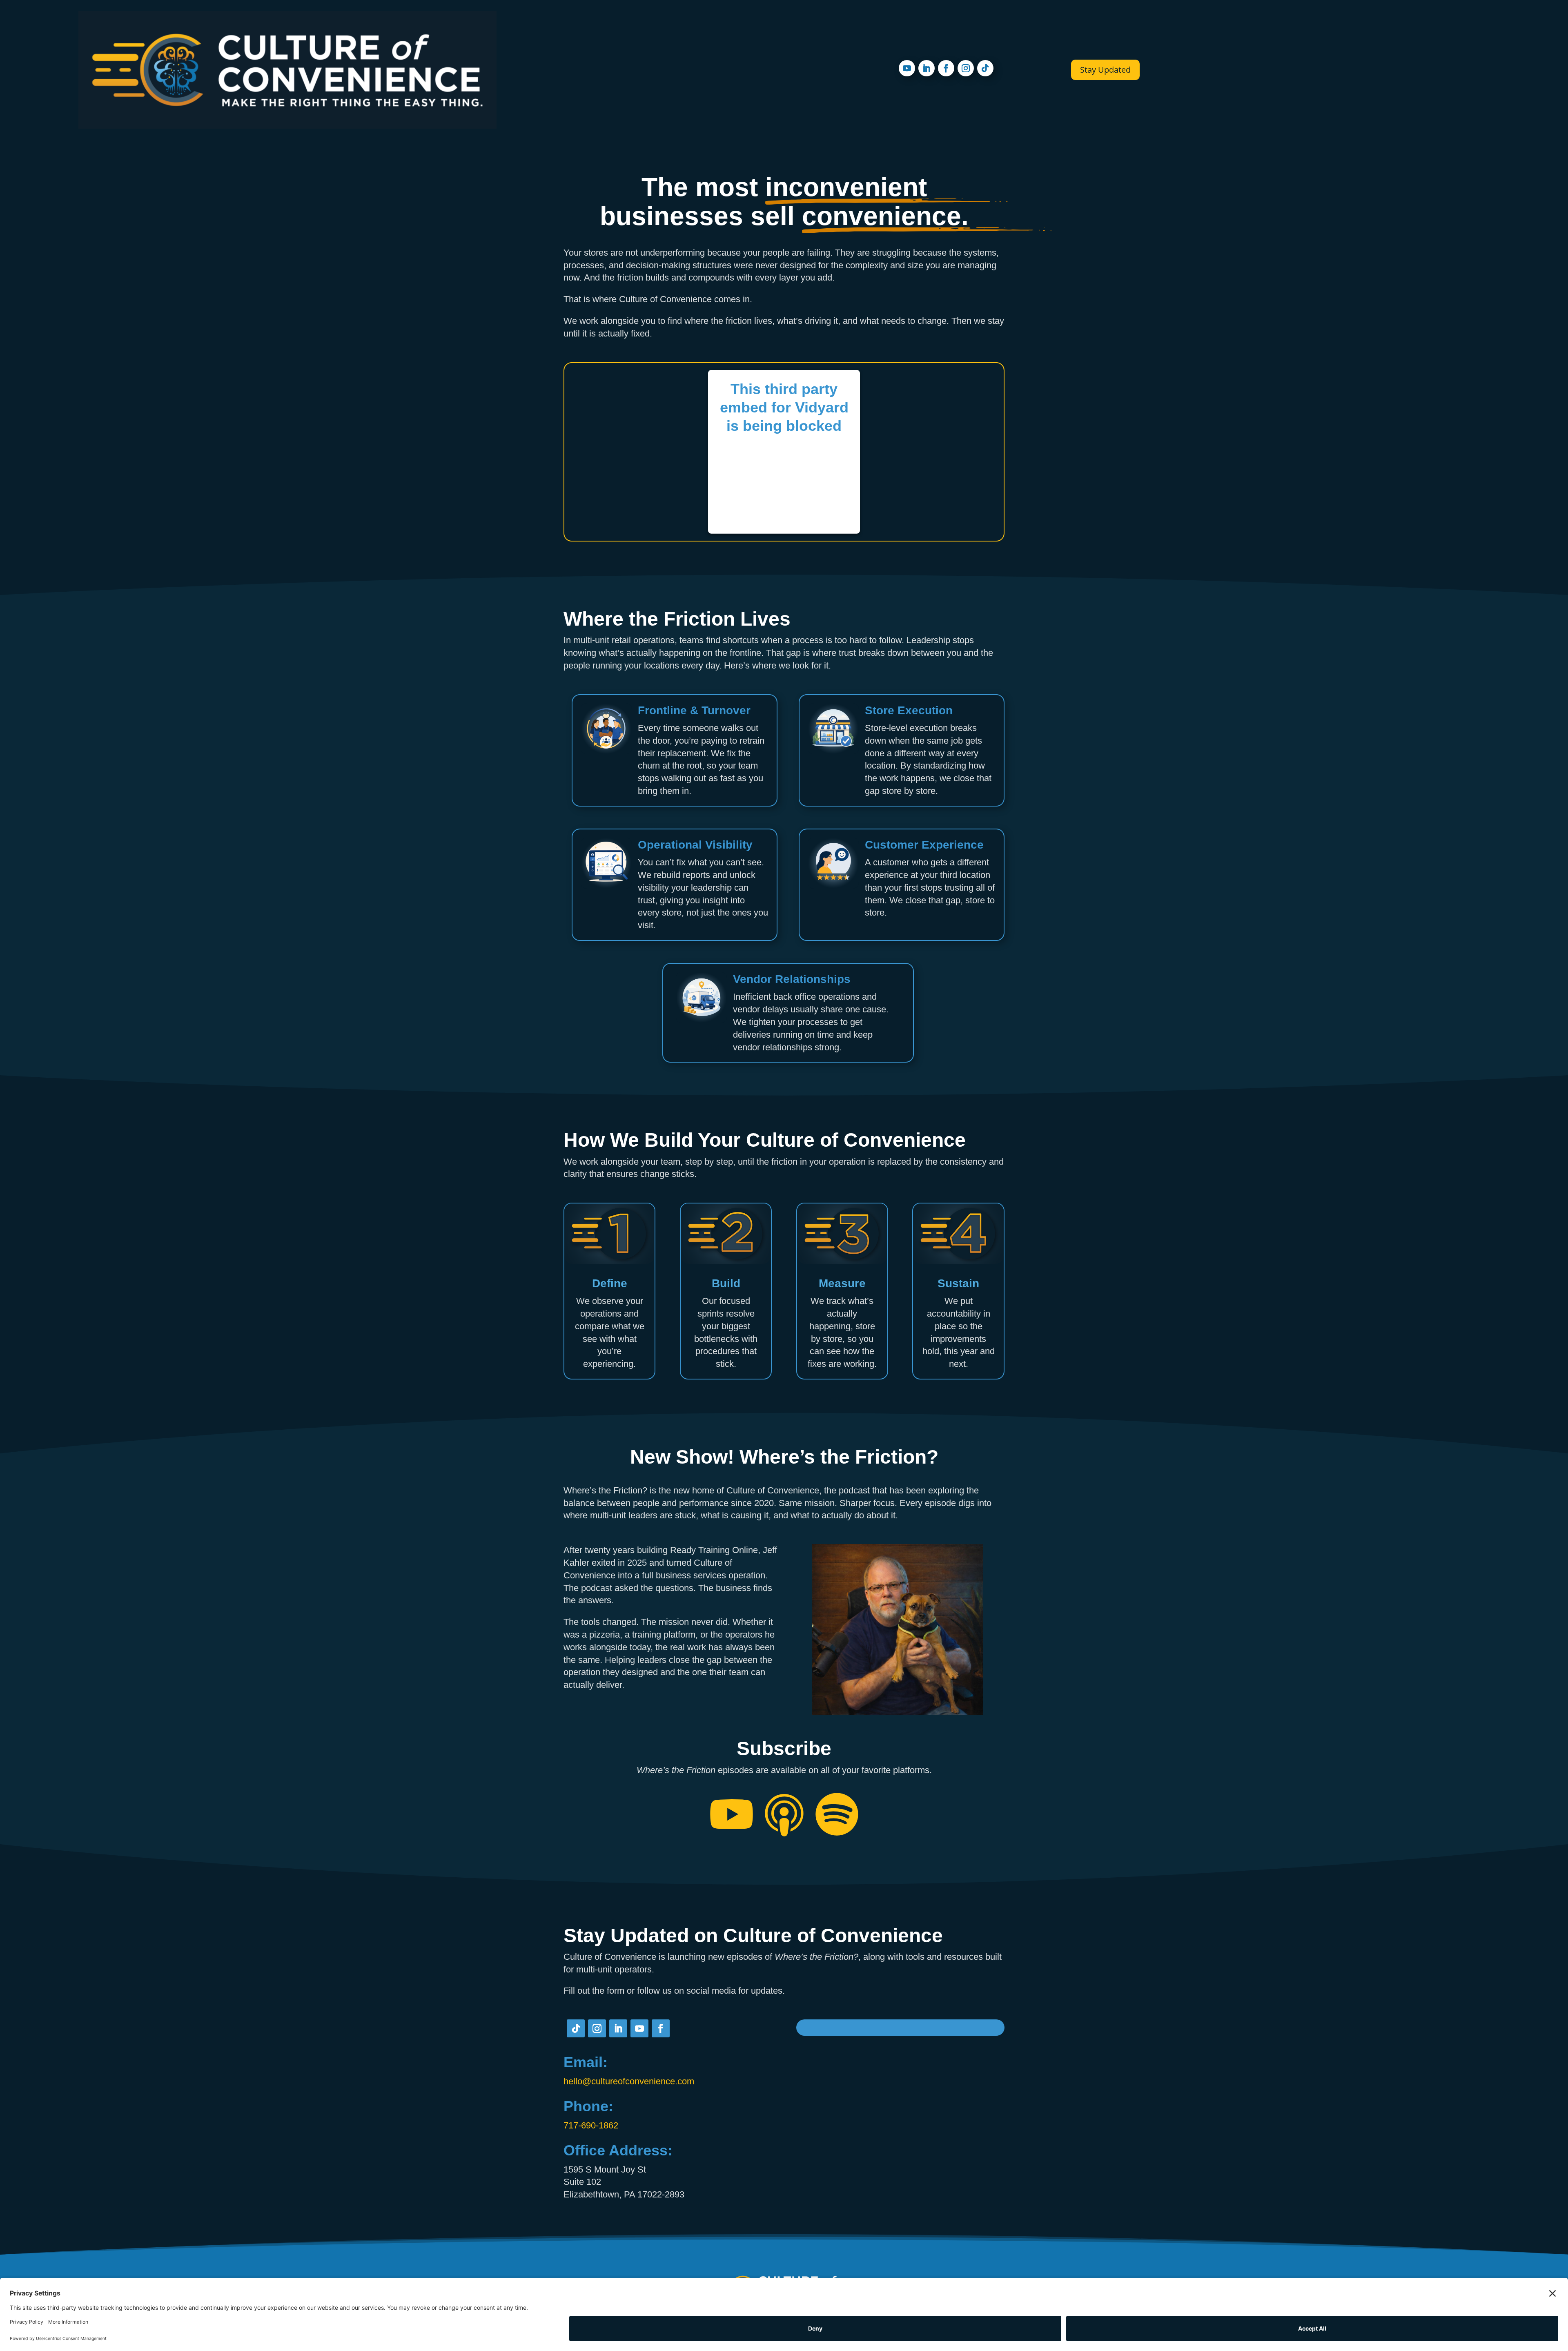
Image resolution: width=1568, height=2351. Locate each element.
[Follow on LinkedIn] (927, 68)
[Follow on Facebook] (946, 68)
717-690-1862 (591, 2125)
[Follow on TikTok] (985, 68)
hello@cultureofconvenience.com (629, 2081)
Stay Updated (1105, 70)
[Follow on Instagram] (966, 68)
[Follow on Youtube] (907, 68)
